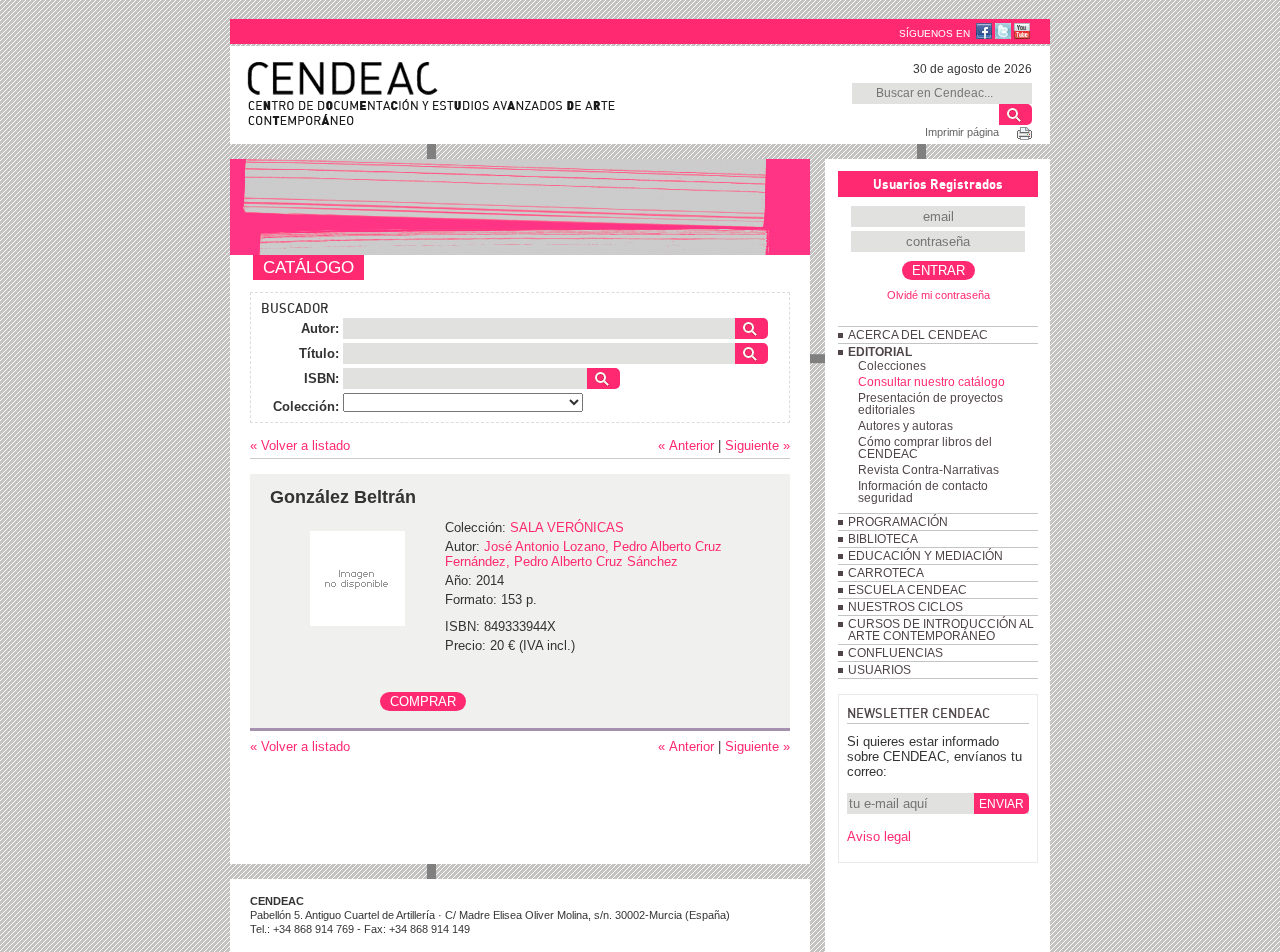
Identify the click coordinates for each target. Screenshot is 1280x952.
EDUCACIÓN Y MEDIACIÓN (925, 556)
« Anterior (686, 445)
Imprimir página (962, 132)
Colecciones (892, 366)
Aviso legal (879, 836)
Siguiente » (757, 445)
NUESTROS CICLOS (905, 607)
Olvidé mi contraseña (938, 295)
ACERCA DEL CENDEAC (918, 335)
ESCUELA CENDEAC (907, 590)
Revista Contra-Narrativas (928, 470)
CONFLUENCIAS (895, 653)
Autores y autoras (905, 426)
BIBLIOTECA (883, 539)
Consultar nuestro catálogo (931, 382)
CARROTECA (886, 573)
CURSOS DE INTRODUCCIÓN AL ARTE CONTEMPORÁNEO (941, 630)
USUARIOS (879, 670)
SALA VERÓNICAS (567, 527)
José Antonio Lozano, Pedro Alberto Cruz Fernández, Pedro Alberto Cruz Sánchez (583, 554)
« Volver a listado (300, 445)
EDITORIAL (880, 352)
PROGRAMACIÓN (898, 522)
